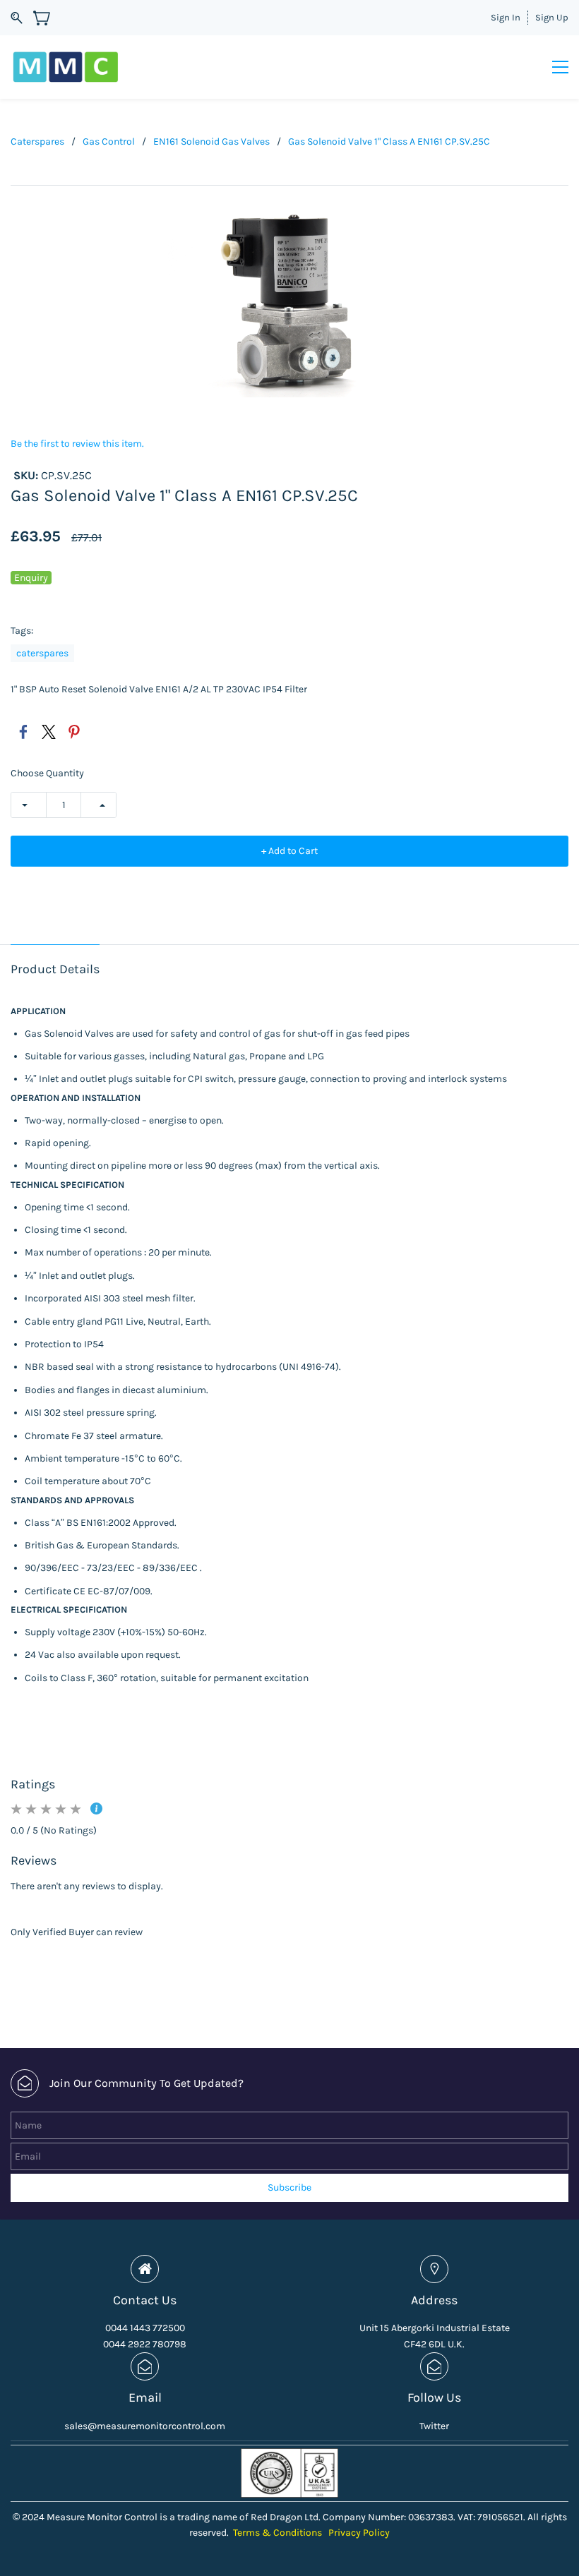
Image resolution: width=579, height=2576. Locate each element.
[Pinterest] (74, 732)
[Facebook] (23, 732)
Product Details (55, 969)
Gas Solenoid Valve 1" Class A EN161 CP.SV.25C (389, 142)
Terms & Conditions (277, 2533)
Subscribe (289, 2187)
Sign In (506, 17)
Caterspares (37, 142)
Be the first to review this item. (77, 444)
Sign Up (552, 17)
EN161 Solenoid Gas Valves (211, 142)
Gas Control (109, 142)
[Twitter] (49, 732)
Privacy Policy (359, 2533)
